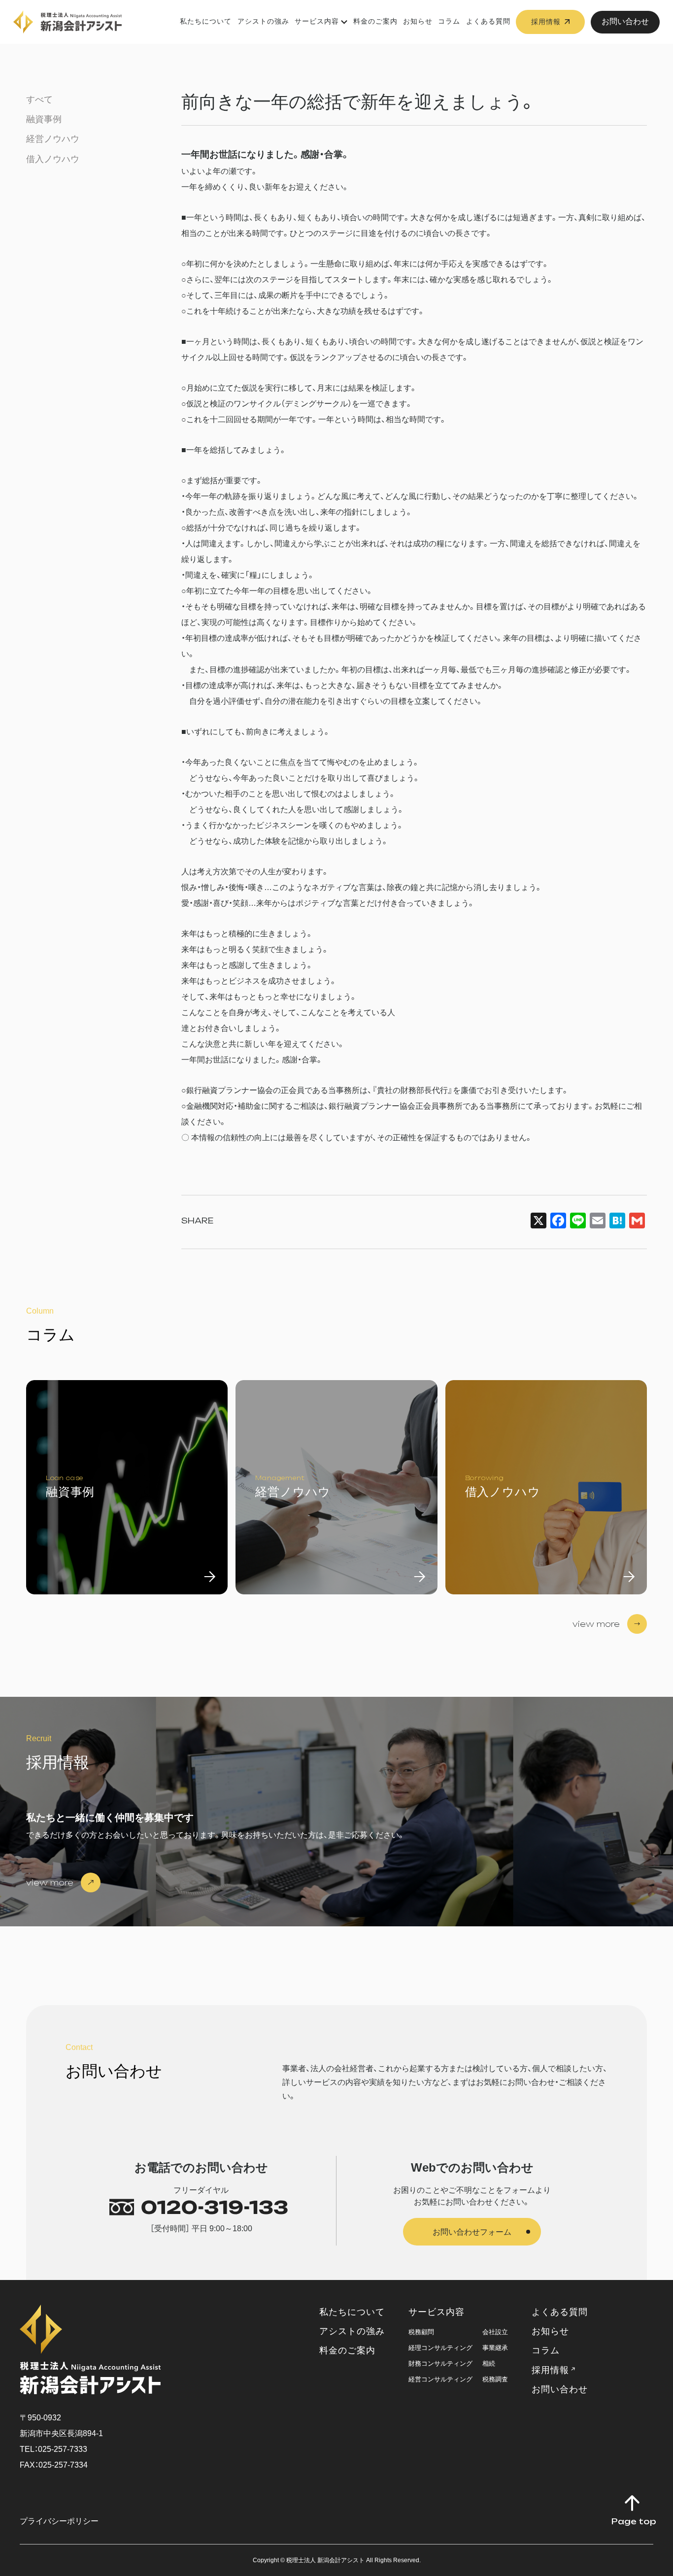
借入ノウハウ (53, 159)
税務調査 (495, 2379)
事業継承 (495, 2348)
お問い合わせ (625, 21)
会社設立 (495, 2332)
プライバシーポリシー (59, 2521)
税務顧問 (421, 2332)
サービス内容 (317, 21)
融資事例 (44, 119)
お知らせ (418, 21)
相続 (489, 2363)
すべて (39, 99)
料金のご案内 (375, 21)
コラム (449, 21)
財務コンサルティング (440, 2363)
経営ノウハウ (53, 139)
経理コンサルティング (440, 2348)
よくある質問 (488, 21)
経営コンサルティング (440, 2379)
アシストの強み (263, 21)
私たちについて (206, 21)
